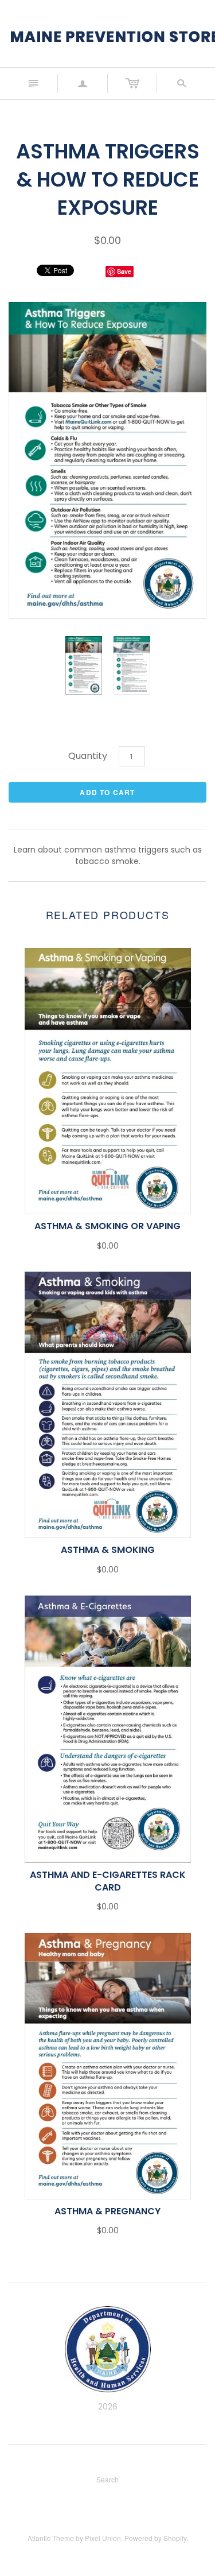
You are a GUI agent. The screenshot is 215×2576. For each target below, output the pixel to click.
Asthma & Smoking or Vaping (107, 1226)
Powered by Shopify (155, 2538)
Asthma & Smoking (108, 1550)
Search (107, 2479)
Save (124, 271)
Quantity (88, 756)
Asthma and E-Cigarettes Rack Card (108, 1881)
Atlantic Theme (51, 2538)
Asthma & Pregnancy (107, 2211)
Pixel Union (103, 2538)
